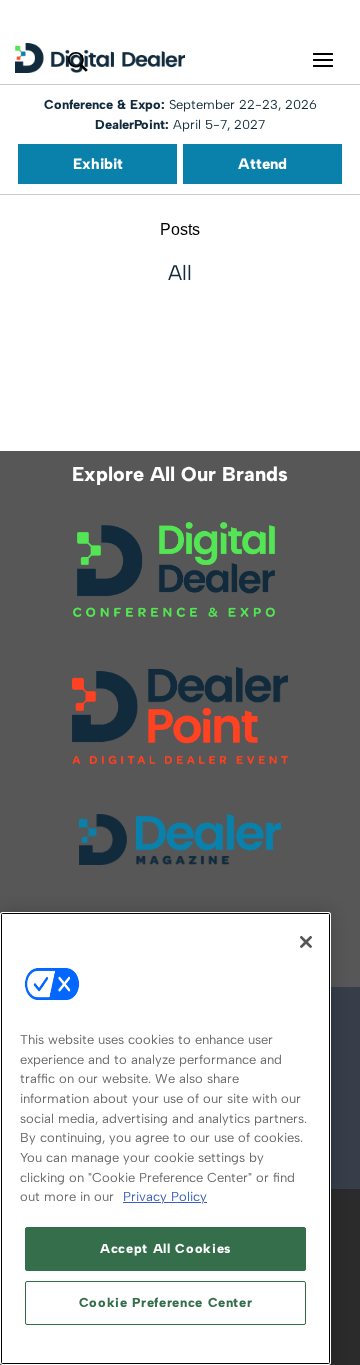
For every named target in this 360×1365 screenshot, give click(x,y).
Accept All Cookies (165, 1248)
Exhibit (98, 164)
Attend (262, 164)
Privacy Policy (165, 1196)
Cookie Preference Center (166, 1302)
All (180, 272)
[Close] (306, 942)
